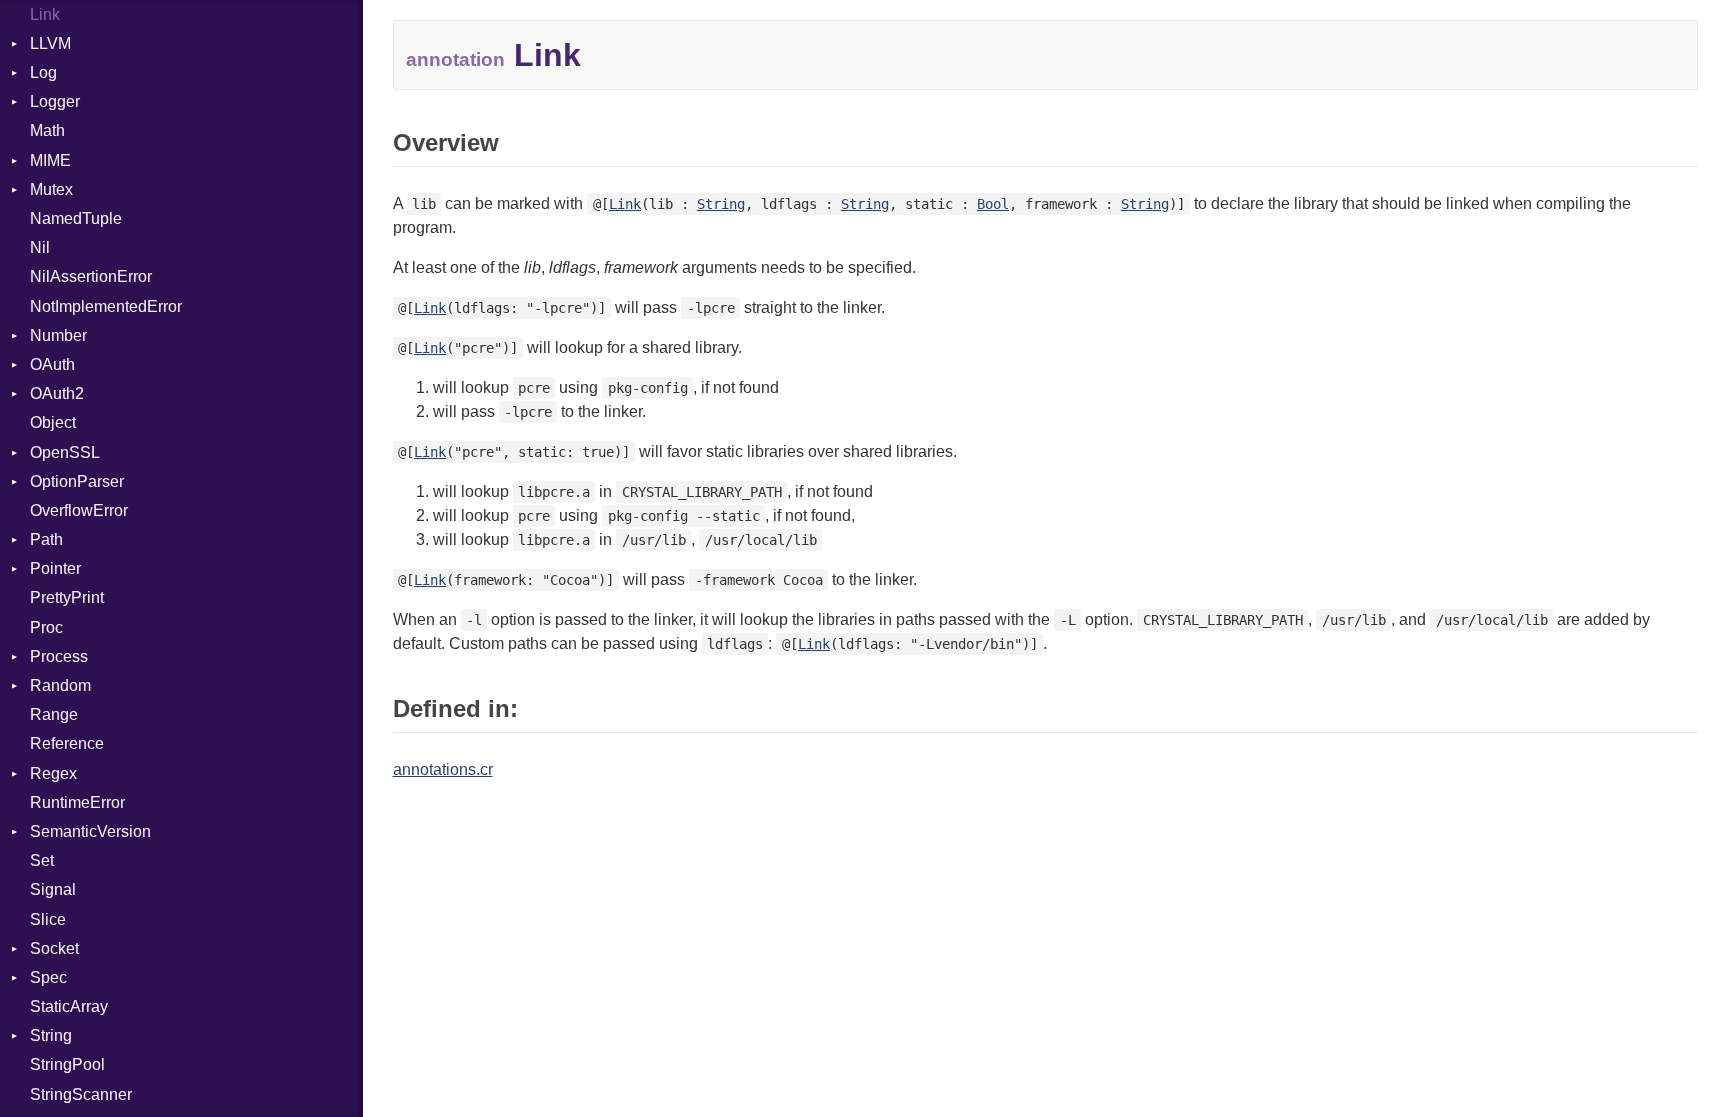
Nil (40, 247)
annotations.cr (443, 769)
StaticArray (69, 1006)
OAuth (52, 364)
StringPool (67, 1064)
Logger (55, 101)
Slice (48, 919)
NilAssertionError (91, 276)
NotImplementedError (106, 306)
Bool (993, 204)
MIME (50, 160)
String (51, 1035)
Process (59, 656)
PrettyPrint (67, 597)
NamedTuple (76, 218)
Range (54, 714)
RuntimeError (77, 802)
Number (58, 335)
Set (42, 860)
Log (43, 72)
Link (45, 14)
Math (47, 130)
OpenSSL (65, 452)
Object (53, 422)
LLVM (50, 43)
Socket (54, 948)
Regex (53, 773)
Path (46, 539)
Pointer (55, 568)
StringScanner (81, 1094)
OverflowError (79, 510)
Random (60, 685)
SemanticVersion (90, 831)
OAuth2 (57, 393)
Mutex (51, 189)
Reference (67, 743)
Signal (53, 889)
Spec (48, 977)
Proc (46, 627)
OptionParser (77, 481)
